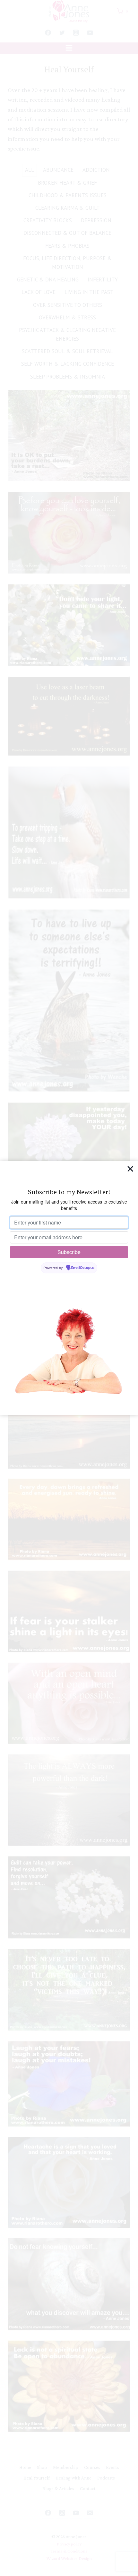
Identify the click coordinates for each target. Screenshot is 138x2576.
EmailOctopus (83, 1268)
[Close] (130, 1169)
